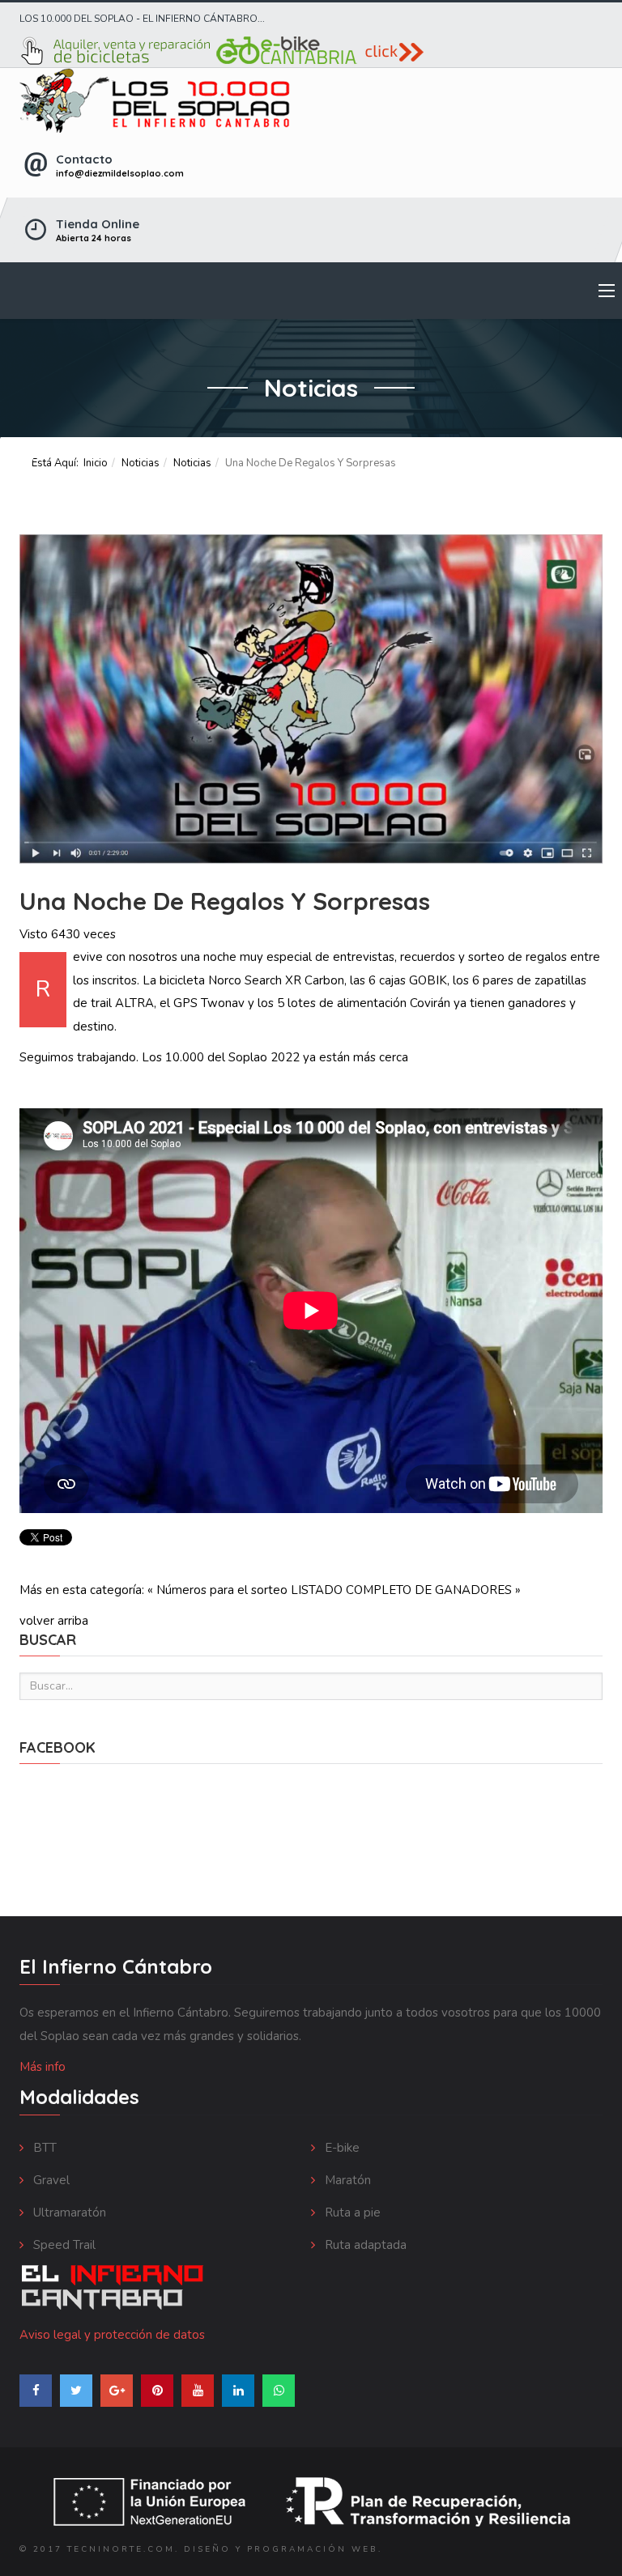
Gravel (50, 2180)
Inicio (96, 463)
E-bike (341, 2148)
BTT (43, 2148)
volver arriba (54, 1621)
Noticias (141, 463)
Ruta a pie (351, 2213)
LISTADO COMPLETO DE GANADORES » (406, 1590)
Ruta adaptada (364, 2245)
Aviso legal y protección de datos (112, 2335)
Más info (43, 2067)
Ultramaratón (68, 2213)
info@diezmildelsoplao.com (120, 173)
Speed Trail (63, 2245)
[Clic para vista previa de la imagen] (311, 699)
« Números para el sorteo (217, 1590)
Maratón (346, 2180)
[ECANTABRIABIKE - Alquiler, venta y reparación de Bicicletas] (311, 51)
